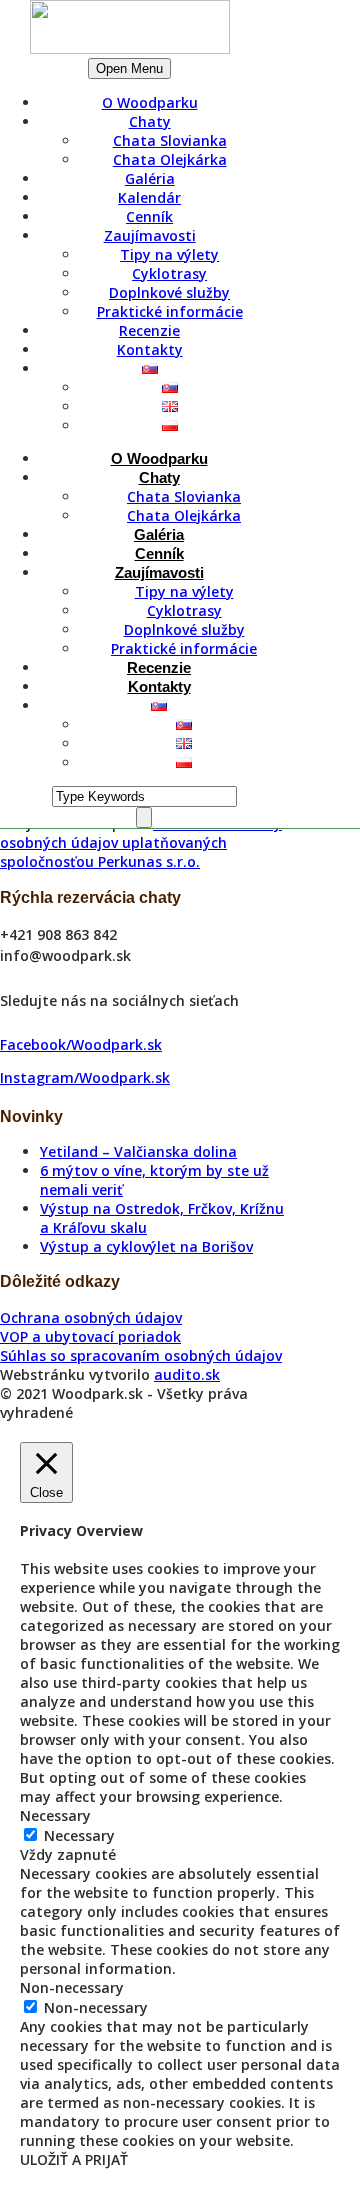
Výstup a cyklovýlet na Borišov (146, 1246)
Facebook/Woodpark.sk (81, 1044)
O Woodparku (150, 102)
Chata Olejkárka (170, 159)
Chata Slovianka (170, 140)
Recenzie (149, 330)
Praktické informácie (170, 311)
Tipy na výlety (169, 254)
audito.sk (187, 1374)
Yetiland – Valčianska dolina (138, 1151)
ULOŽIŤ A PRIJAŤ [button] (74, 2159)
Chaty (150, 121)
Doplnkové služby (169, 292)
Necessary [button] (55, 1815)
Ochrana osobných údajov (91, 1317)
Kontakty (150, 349)
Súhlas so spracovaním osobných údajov (141, 1355)
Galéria (150, 178)
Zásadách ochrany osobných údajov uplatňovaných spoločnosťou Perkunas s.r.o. (141, 842)
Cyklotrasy (169, 273)
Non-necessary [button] (72, 1987)
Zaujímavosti (150, 235)
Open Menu (129, 68)
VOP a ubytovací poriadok (90, 1336)
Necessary (79, 1835)
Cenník (149, 216)
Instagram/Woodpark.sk (85, 1077)
